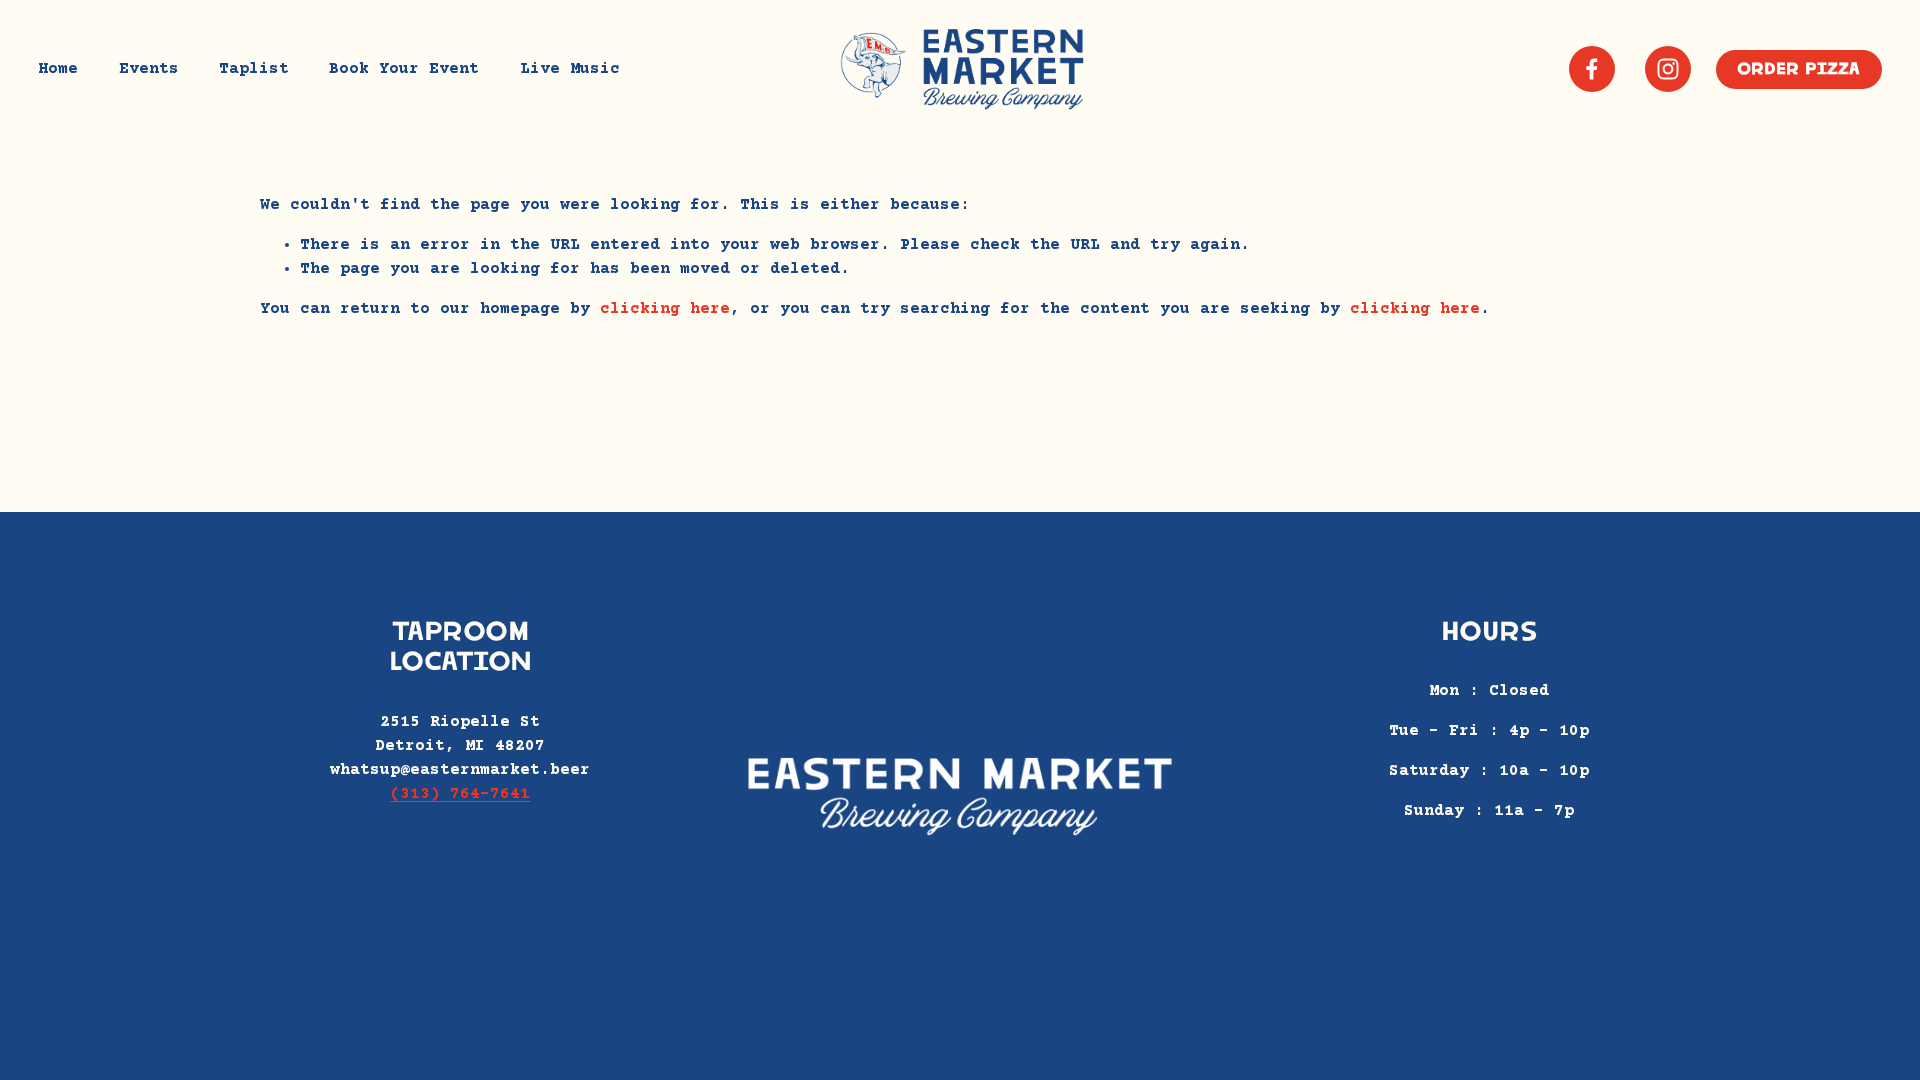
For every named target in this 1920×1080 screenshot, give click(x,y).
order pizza (1798, 69)
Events (149, 69)
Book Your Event (404, 69)
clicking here (665, 309)
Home (58, 69)
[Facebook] (1592, 69)
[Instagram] (1668, 69)
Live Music (570, 69)
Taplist (254, 69)
